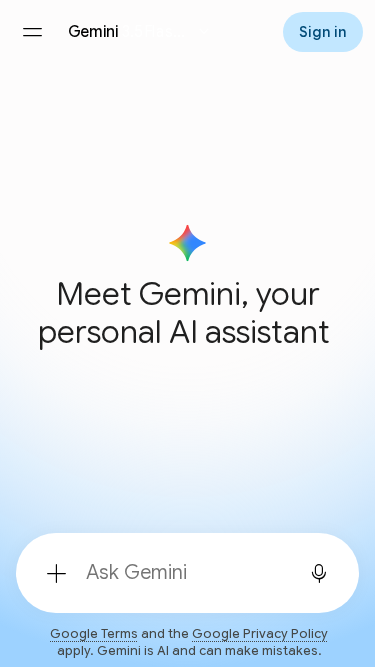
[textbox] (181, 573)
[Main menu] (32, 32)
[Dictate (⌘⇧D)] (319, 573)
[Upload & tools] (56, 573)
